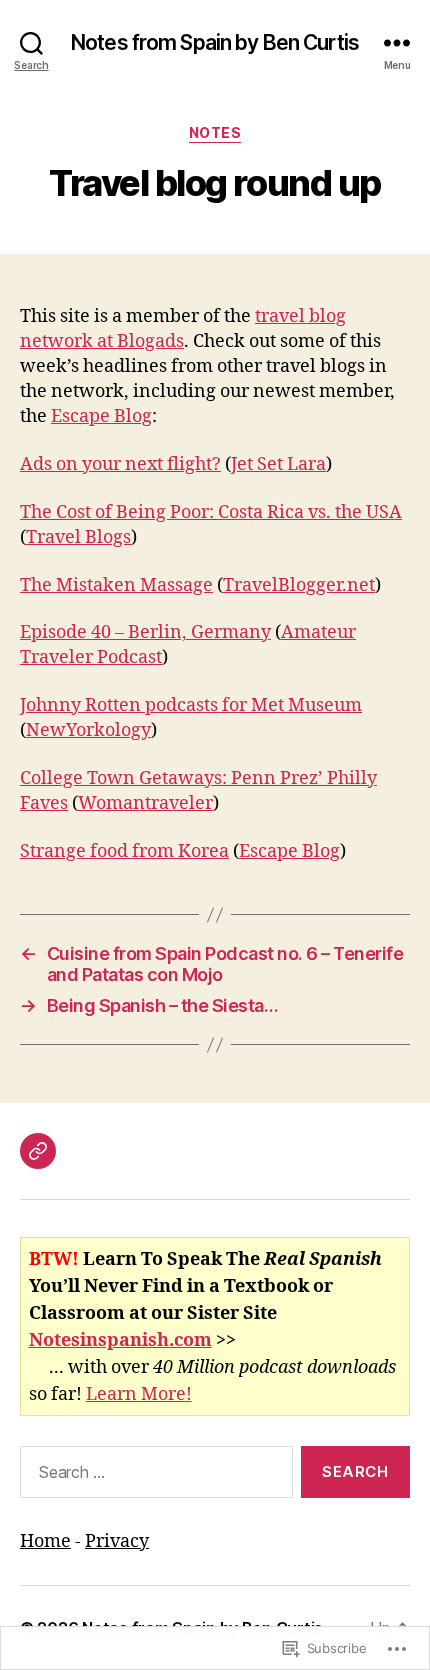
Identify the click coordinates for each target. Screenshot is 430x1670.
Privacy (117, 1541)
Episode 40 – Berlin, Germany (145, 632)
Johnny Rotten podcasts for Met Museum (191, 705)
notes (215, 132)
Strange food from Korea (124, 851)
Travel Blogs (78, 537)
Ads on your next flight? (120, 464)
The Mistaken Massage (116, 585)
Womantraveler (145, 803)
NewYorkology (88, 730)
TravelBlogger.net (299, 585)
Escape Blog (101, 416)
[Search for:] (152, 1476)
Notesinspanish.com (120, 1340)
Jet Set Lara (278, 464)
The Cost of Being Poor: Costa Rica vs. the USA (211, 512)
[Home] (38, 1151)
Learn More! (139, 1394)
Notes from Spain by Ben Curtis (215, 42)
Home (45, 1541)
